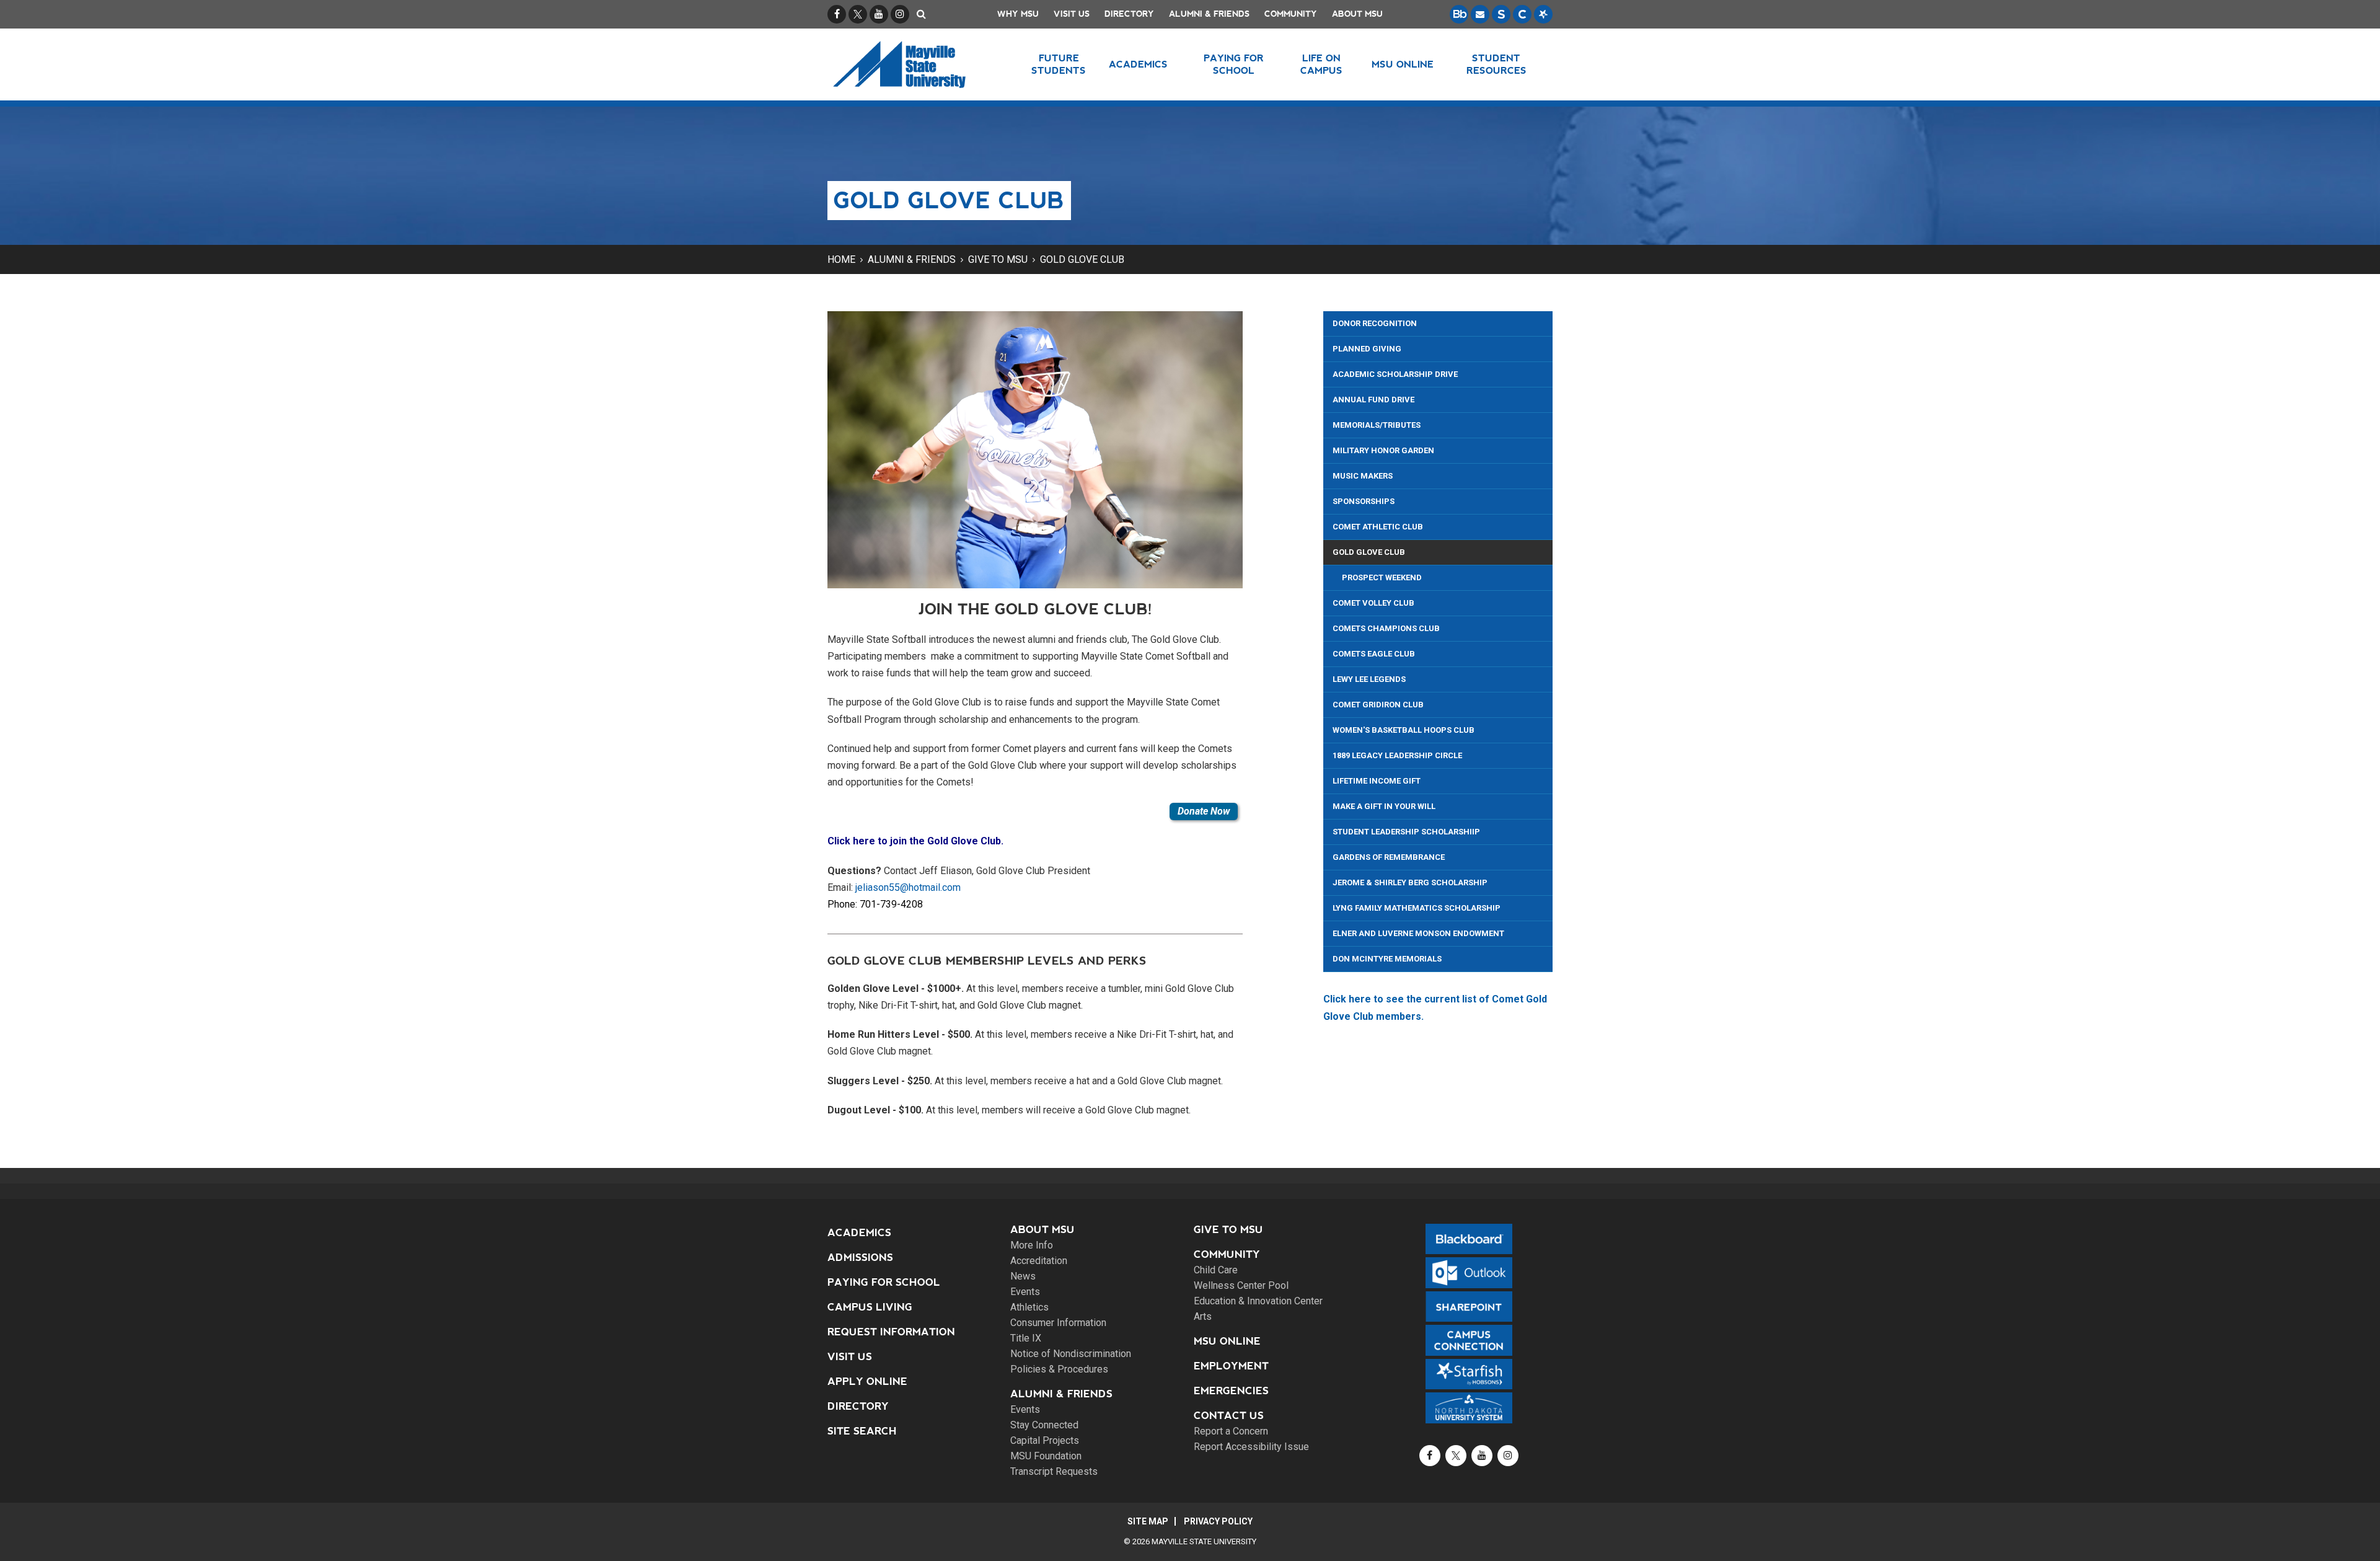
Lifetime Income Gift (1377, 781)
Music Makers (1363, 476)
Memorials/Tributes (1377, 425)
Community (1291, 14)
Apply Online (867, 1382)
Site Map (1148, 1521)
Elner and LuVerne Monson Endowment (1418, 933)
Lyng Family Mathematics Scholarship (1417, 908)
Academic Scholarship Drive (1395, 374)
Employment (1231, 1366)
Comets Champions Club (1386, 628)
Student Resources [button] (1496, 64)
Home (841, 259)
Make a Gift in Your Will (1384, 806)
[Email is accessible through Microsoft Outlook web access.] (1480, 14)
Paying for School (884, 1282)
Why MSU (1018, 14)
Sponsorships (1364, 501)
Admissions (860, 1258)
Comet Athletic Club (1378, 527)
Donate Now (1204, 811)
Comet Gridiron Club (1378, 705)
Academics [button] (1138, 64)
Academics (859, 1233)
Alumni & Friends (1209, 14)
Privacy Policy (1218, 1521)
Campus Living (870, 1307)
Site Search (862, 1431)
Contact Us (1229, 1416)
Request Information (891, 1332)
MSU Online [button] (1403, 64)
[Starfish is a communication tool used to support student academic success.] (1543, 14)
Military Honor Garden (1383, 450)
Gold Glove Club (1082, 259)
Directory (1129, 14)
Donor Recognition (1375, 323)
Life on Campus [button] (1321, 64)
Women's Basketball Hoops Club (1404, 730)
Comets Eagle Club (1374, 654)
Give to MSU (998, 259)
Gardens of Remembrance (1389, 857)
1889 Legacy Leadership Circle (1397, 755)
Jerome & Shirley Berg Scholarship (1410, 882)
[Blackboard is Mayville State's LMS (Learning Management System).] (1459, 14)
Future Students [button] (1059, 64)
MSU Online (1227, 1341)
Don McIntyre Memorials (1387, 959)
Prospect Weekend (1382, 577)
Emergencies (1231, 1391)
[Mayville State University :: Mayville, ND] (915, 64)
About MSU (1357, 14)
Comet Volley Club (1373, 603)
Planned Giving (1367, 349)
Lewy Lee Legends (1369, 679)
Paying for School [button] (1234, 64)
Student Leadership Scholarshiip (1406, 832)
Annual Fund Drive (1373, 400)
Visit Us (1072, 14)
